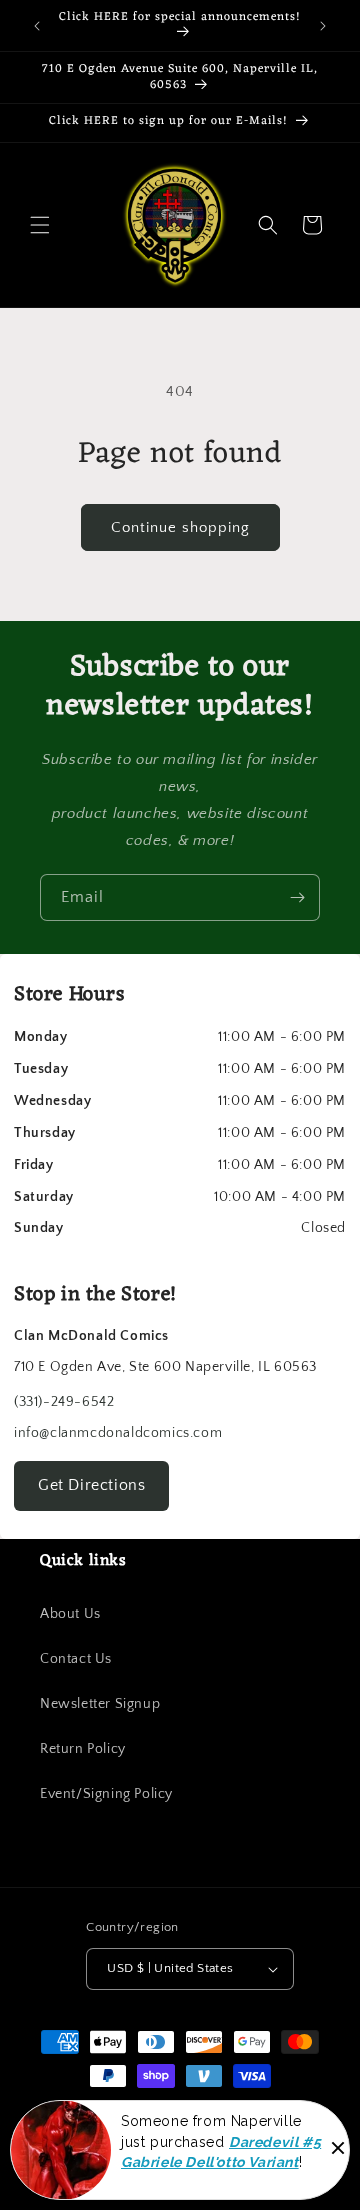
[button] (40, 225)
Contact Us (76, 1659)
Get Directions (91, 1485)
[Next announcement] (323, 26)
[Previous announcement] (37, 26)
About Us (70, 1614)
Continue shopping (180, 527)
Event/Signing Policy (106, 1794)
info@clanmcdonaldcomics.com (118, 1433)
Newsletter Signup (100, 1704)
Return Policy (83, 1749)
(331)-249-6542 (64, 1402)
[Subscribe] (297, 897)
